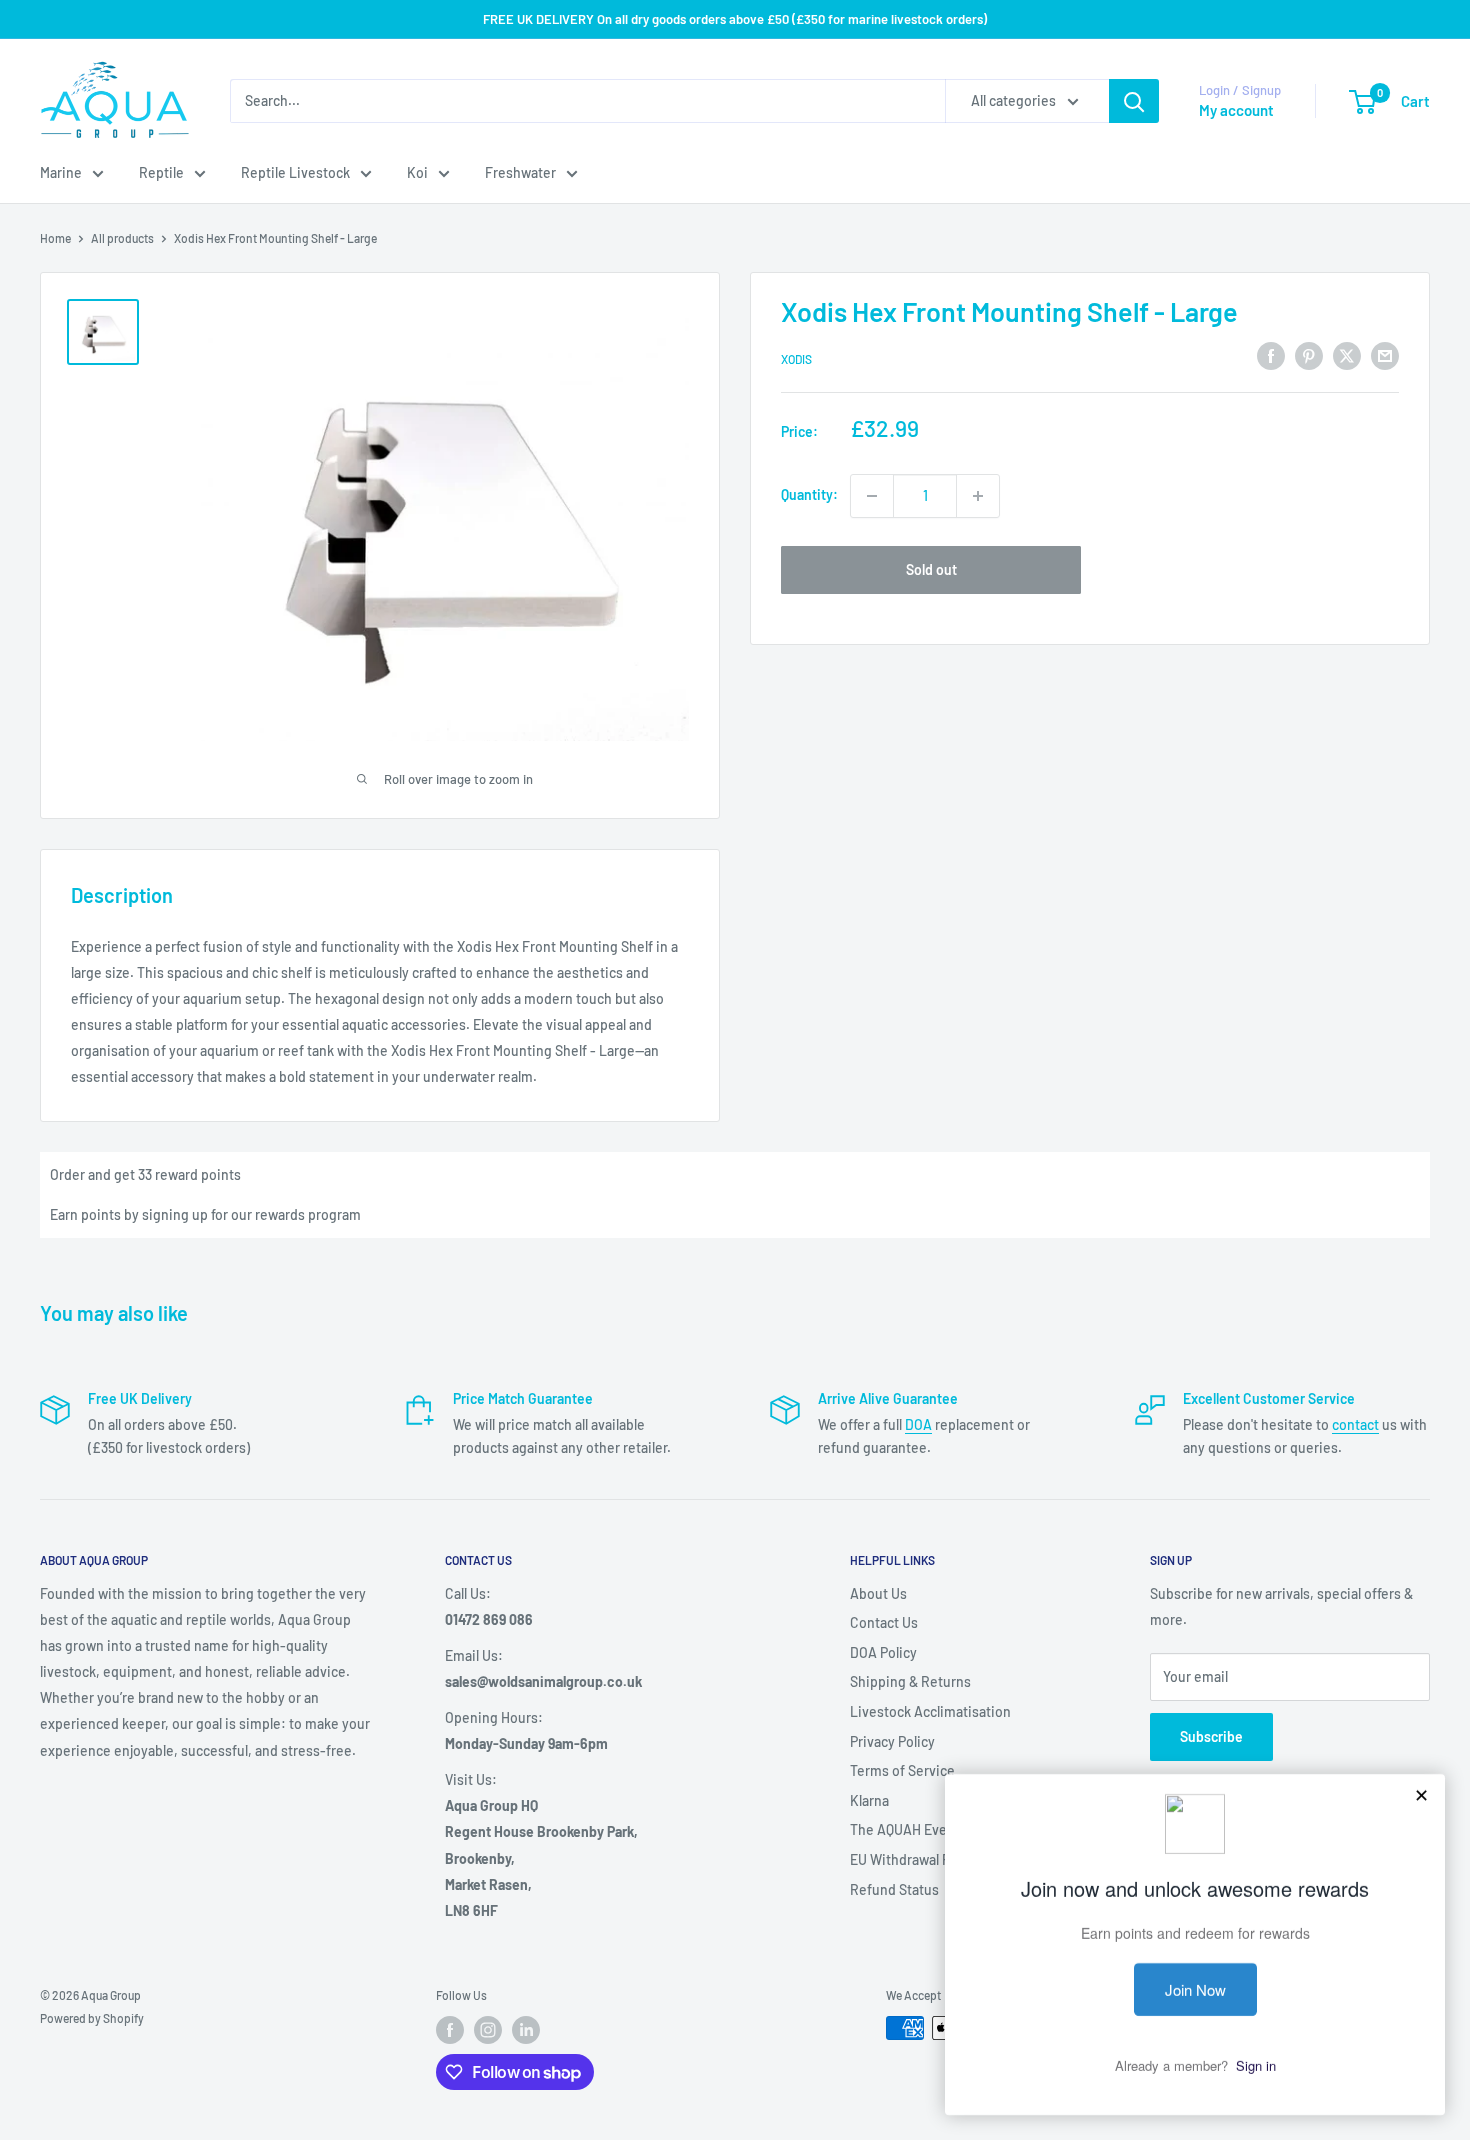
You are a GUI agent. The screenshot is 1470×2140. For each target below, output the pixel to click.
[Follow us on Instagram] (488, 2030)
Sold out (931, 569)
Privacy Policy (892, 1741)
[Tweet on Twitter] (1347, 356)
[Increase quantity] (978, 496)
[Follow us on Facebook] (450, 2030)
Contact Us (884, 1622)
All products (122, 238)
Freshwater (520, 172)
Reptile (161, 172)
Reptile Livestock (295, 172)
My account (1236, 110)
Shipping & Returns (910, 1681)
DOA (918, 1424)
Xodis (796, 359)
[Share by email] (1385, 356)
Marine (61, 172)
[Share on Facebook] (1271, 356)
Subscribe (1211, 1736)
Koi (417, 172)
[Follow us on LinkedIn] (526, 2030)
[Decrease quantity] (872, 496)
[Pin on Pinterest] (1309, 356)
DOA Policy (883, 1652)
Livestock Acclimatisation (930, 1711)
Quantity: (809, 495)
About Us (878, 1593)
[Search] (1134, 101)
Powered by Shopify (92, 2018)
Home (55, 238)
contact (1355, 1424)
